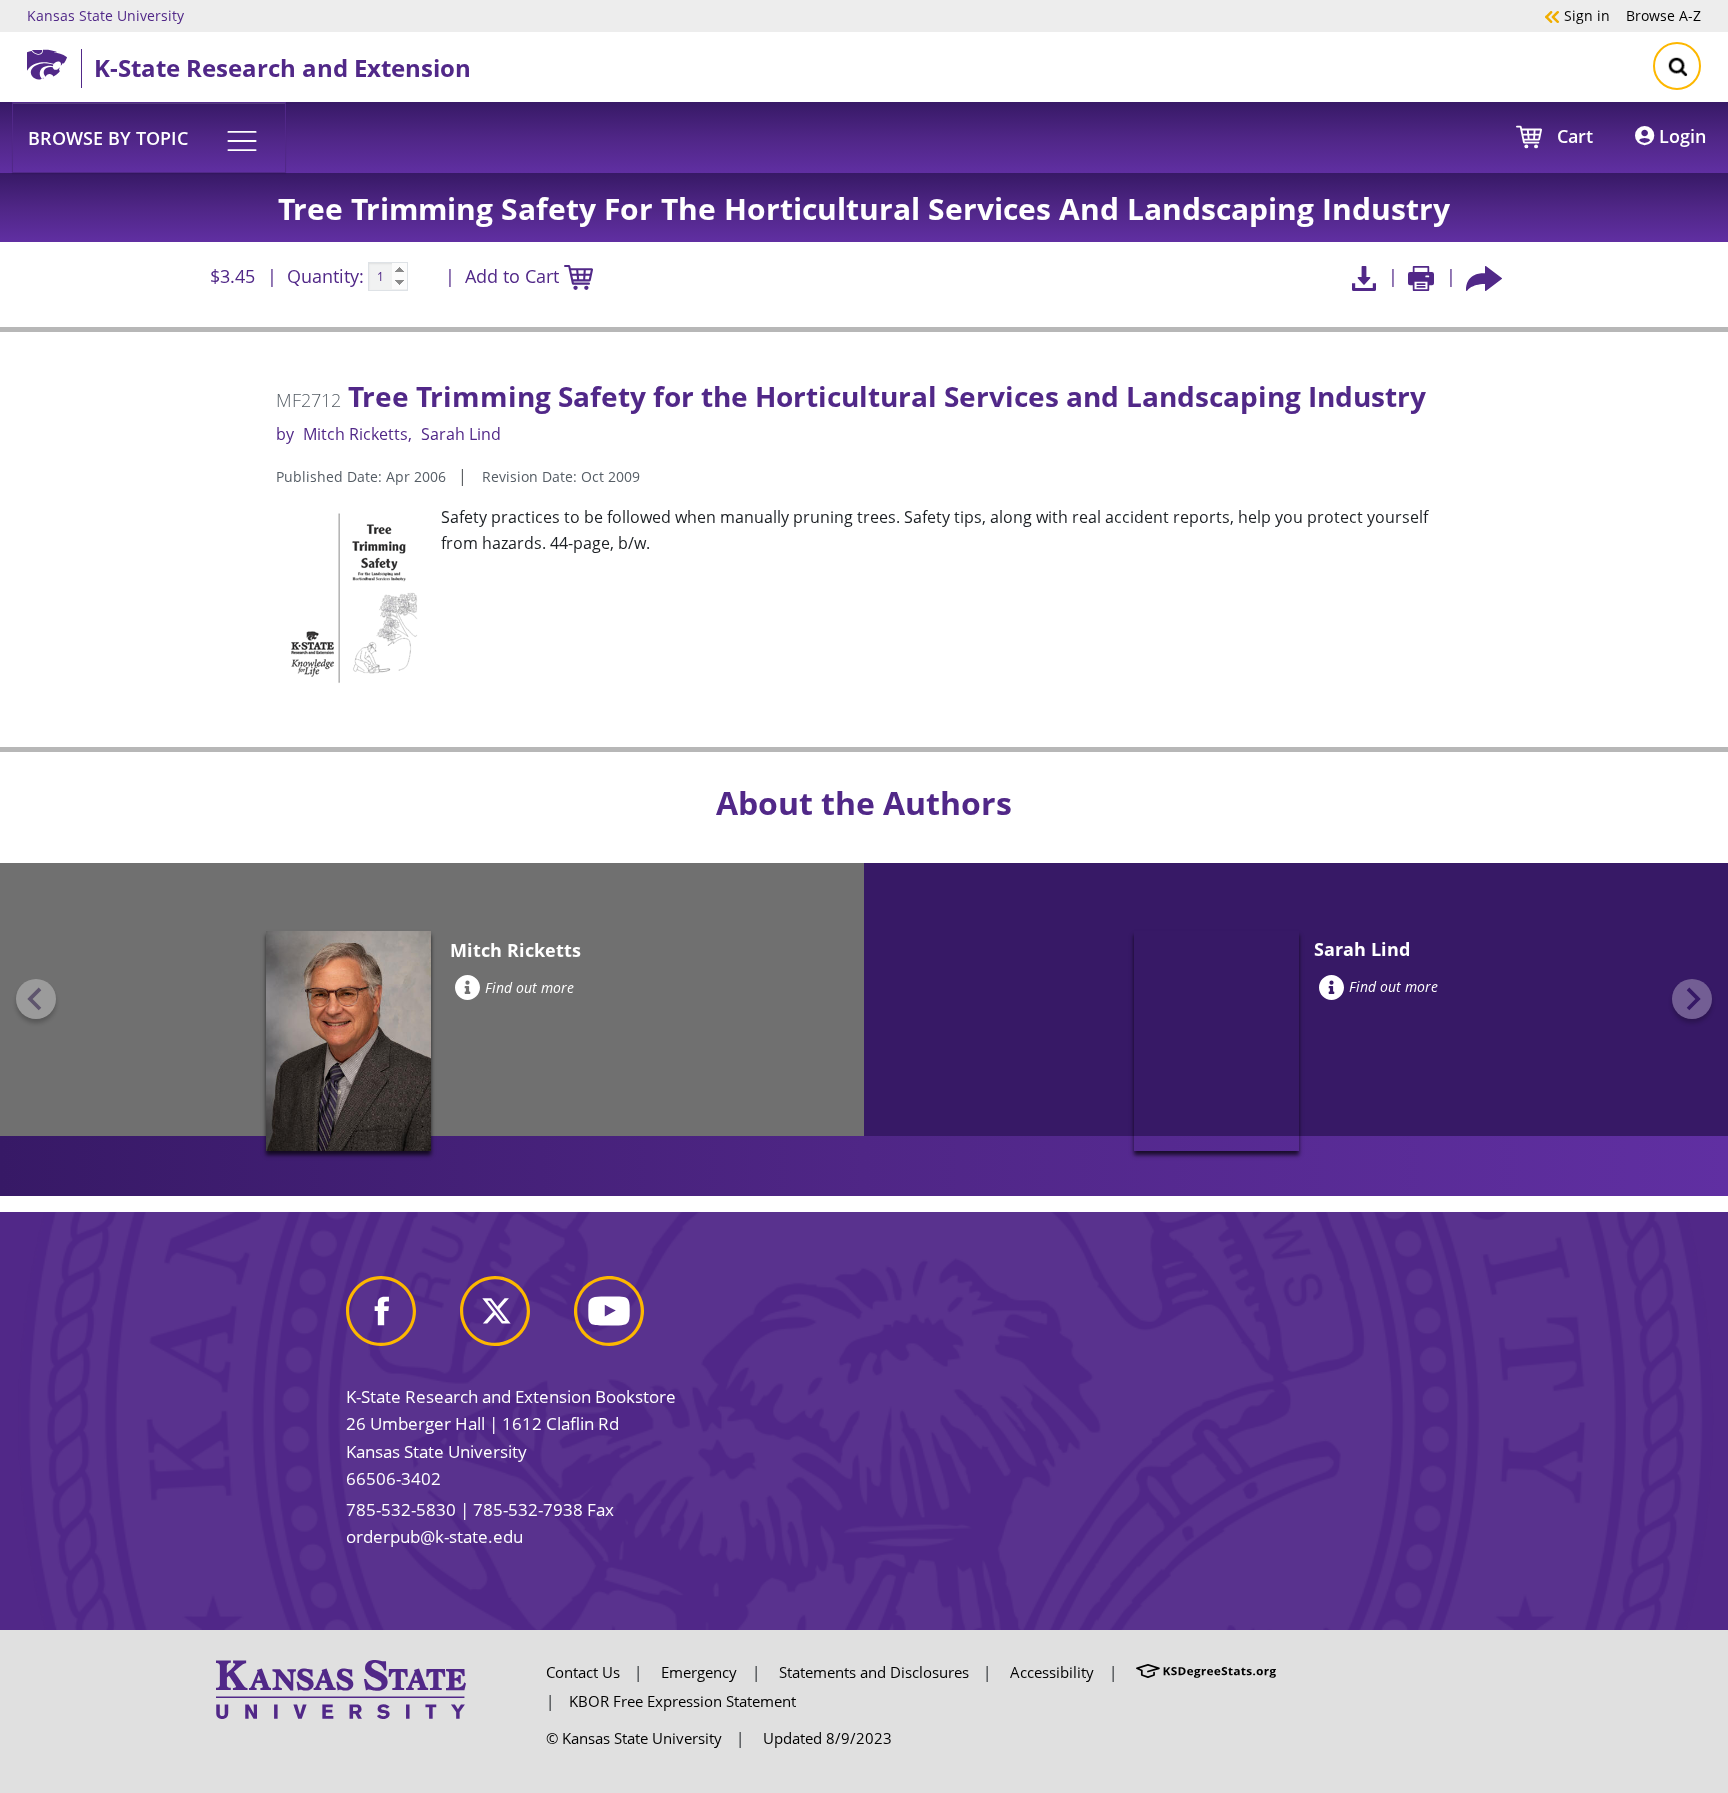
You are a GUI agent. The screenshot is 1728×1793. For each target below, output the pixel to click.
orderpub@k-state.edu (434, 1536)
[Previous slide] (36, 999)
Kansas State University (105, 15)
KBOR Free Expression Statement (682, 1701)
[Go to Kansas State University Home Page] (341, 1688)
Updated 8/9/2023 (827, 1738)
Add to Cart (514, 276)
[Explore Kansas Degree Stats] (1206, 1672)
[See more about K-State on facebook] (401, 1318)
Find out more (529, 987)
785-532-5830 (401, 1509)
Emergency (699, 1672)
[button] (149, 137)
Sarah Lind (461, 434)
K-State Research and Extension (282, 67)
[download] (1363, 276)
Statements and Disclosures (874, 1672)
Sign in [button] (1577, 15)
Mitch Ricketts (355, 434)
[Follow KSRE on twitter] (515, 1318)
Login (1680, 136)
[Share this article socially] (1484, 276)
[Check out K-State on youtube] (629, 1318)
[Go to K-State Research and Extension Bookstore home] (54, 61)
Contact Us (583, 1672)
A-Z (1663, 15)
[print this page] (1421, 276)
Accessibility (1052, 1672)
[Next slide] (1692, 999)
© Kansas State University (634, 1738)
